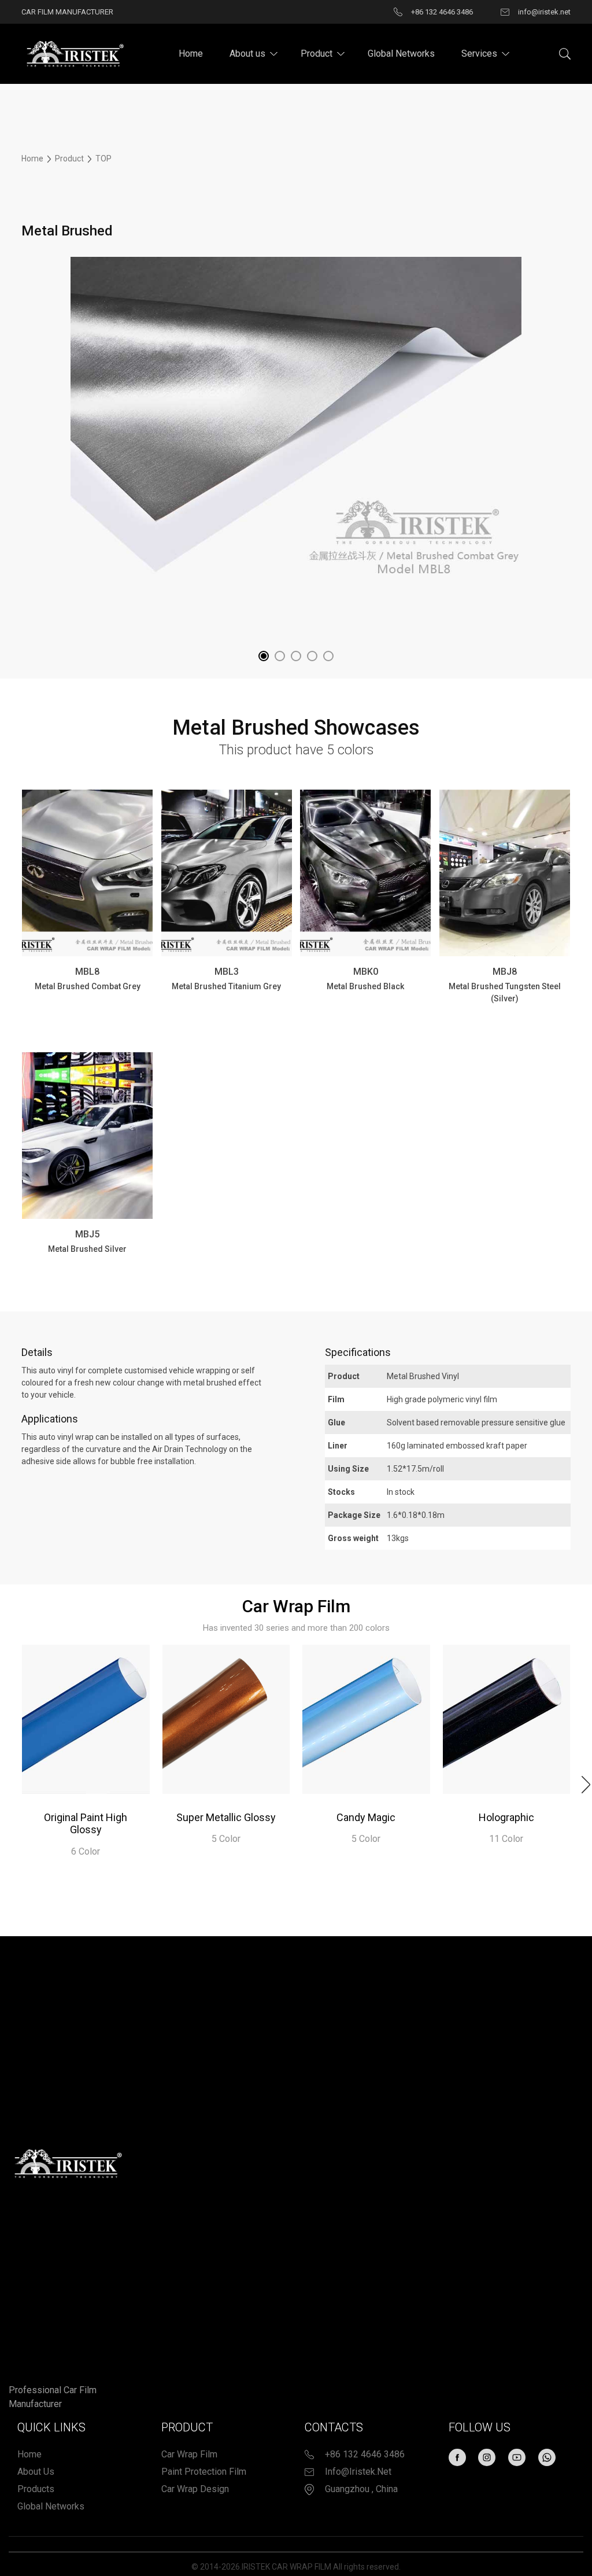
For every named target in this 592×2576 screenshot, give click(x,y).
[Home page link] (73, 53)
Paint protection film (204, 2472)
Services (479, 54)
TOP (103, 159)
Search (565, 54)
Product (317, 54)
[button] (264, 656)
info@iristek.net (358, 2472)
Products (36, 2489)
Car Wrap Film (189, 2454)
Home (191, 54)
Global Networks (401, 54)
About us (247, 54)
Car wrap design (195, 2489)
